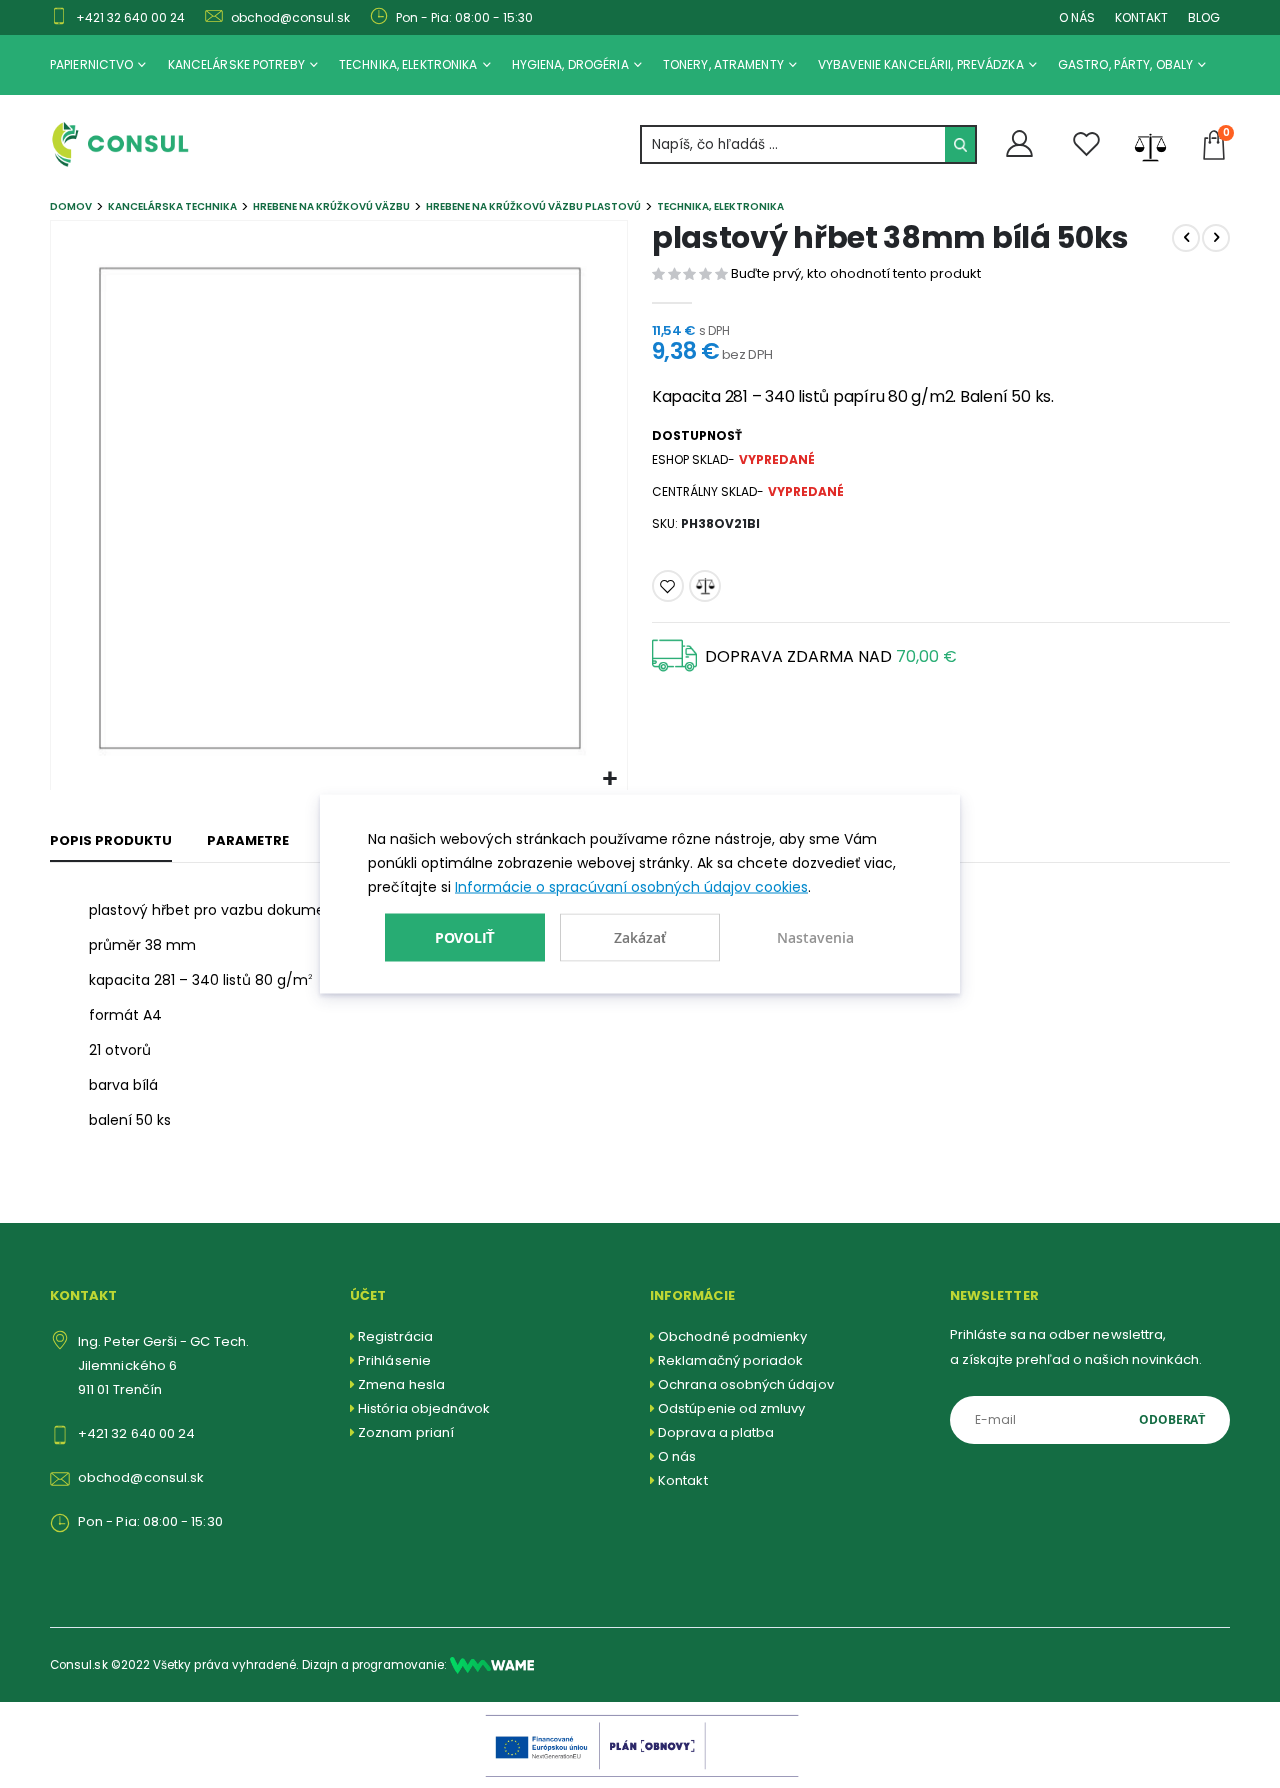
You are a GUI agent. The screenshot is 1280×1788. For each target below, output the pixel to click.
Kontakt (682, 1480)
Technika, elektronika (720, 206)
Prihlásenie (394, 1360)
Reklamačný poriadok (730, 1360)
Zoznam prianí (406, 1432)
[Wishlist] (1087, 144)
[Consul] (492, 1665)
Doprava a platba (716, 1432)
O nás (677, 1456)
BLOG (1204, 17)
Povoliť (465, 936)
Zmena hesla (401, 1384)
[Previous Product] (1186, 238)
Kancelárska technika (172, 206)
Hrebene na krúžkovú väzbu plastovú (533, 206)
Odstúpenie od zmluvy (731, 1408)
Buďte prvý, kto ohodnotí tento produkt (856, 273)
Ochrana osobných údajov (746, 1384)
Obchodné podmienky (732, 1336)
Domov (71, 206)
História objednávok (424, 1408)
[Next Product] (1216, 238)
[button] (609, 779)
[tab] (111, 842)
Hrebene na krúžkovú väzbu (331, 206)
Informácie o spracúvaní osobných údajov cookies (631, 887)
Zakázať (640, 937)
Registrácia (395, 1336)
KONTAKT (1141, 17)
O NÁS (1077, 17)
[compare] (1150, 145)
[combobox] (808, 144)
